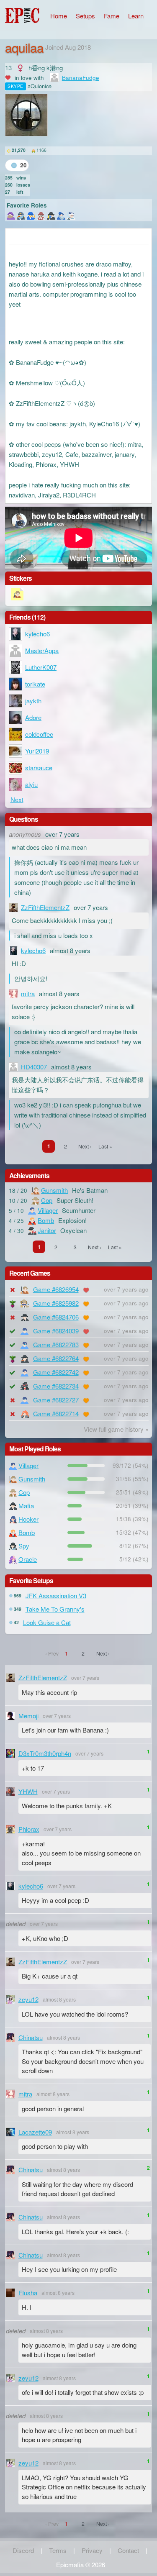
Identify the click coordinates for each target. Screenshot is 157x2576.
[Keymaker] (31, 215)
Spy (24, 1546)
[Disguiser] (51, 215)
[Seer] (61, 215)
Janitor (47, 1230)
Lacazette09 (35, 2132)
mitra (28, 993)
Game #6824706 (56, 1317)
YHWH (28, 1791)
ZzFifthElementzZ (45, 907)
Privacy (92, 2550)
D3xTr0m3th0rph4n (45, 1753)
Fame (112, 16)
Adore (33, 717)
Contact (128, 2550)
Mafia (26, 1506)
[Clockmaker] (41, 215)
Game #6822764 (56, 1358)
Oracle (28, 1559)
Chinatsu (31, 2037)
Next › (85, 1146)
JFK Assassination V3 (56, 1596)
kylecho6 (37, 634)
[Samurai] (71, 215)
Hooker (28, 1519)
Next (17, 799)
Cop (47, 1200)
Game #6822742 (56, 1372)
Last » (105, 1146)
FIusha (28, 2293)
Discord (23, 2550)
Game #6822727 (56, 1400)
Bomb (46, 1220)
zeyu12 (28, 1999)
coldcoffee (39, 734)
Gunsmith (54, 1190)
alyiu (31, 784)
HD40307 (34, 1067)
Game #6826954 (56, 1289)
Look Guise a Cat (47, 1622)
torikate (35, 684)
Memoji (28, 1716)
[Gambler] (11, 215)
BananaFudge (81, 78)
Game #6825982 (56, 1303)
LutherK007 (41, 667)
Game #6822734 (56, 1386)
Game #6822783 (56, 1344)
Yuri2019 (37, 751)
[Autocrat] (21, 215)
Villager (48, 1210)
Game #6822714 (56, 1414)
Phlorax (29, 1829)
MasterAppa (42, 650)
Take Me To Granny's (55, 1609)
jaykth (33, 701)
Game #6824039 (56, 1331)
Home (59, 16)
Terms (58, 2550)
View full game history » (116, 1429)
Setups (85, 16)
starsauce (39, 768)
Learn (136, 16)
